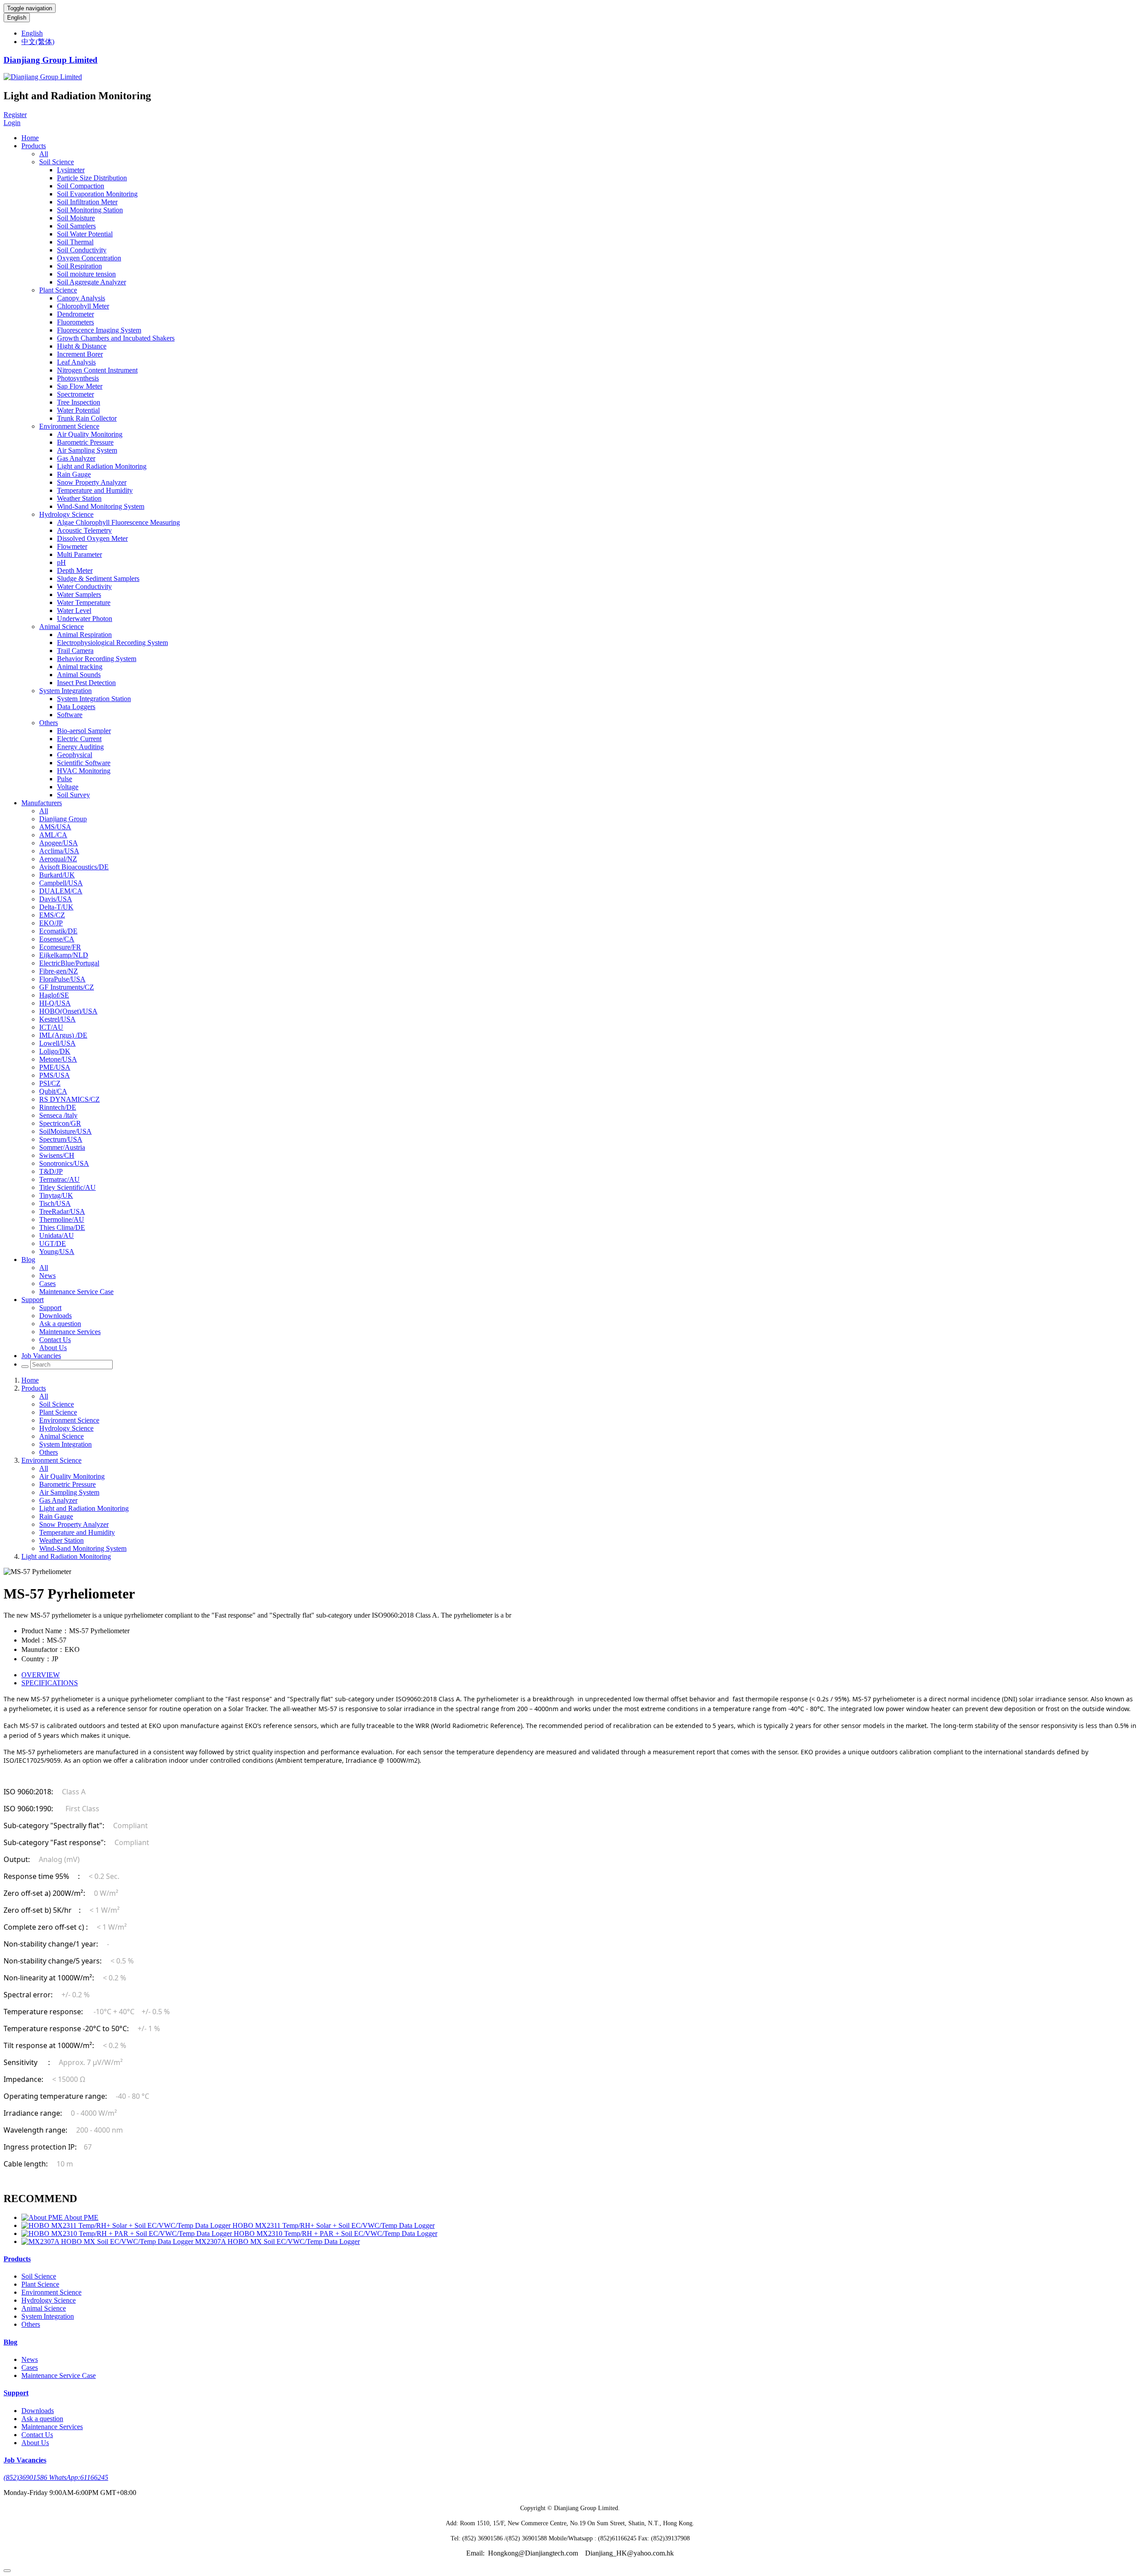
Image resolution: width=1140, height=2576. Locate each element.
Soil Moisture (76, 218)
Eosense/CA (57, 939)
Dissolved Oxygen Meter (92, 538)
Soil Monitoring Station (90, 210)
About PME (81, 2217)
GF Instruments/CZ (67, 987)
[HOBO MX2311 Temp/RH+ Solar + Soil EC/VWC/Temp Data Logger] (127, 2225)
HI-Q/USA (55, 1003)
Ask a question (60, 1324)
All (44, 154)
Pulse (65, 779)
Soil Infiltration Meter (87, 202)
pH (61, 562)
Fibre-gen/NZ (59, 971)
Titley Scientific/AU (67, 1187)
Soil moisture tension (86, 274)
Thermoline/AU (62, 1219)
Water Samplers (79, 594)
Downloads (55, 1316)
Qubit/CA (53, 1091)
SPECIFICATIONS (50, 1683)
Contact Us (55, 1340)
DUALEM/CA (61, 891)
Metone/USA (58, 1059)
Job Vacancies (41, 1356)
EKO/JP (51, 923)
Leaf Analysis (76, 362)
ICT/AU (51, 1027)
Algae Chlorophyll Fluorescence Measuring (118, 522)
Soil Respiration (79, 266)
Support (33, 1300)
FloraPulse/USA (62, 979)
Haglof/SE (54, 995)
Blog (28, 1260)
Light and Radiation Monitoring (102, 466)
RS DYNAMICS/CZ (69, 1099)
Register (15, 115)
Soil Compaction (81, 186)
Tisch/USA (55, 1203)
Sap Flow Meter (80, 386)
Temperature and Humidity (95, 490)
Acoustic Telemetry (84, 530)
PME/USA (55, 1067)
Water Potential (78, 410)
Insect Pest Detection (86, 683)
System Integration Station (94, 699)
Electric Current (79, 739)
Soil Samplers (76, 226)
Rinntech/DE (58, 1107)
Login (12, 123)
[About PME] (43, 2217)
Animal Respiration (84, 635)
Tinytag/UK (56, 1195)
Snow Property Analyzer (92, 482)
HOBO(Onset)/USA (68, 1011)
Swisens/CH (57, 1155)
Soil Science (57, 162)
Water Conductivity (84, 586)
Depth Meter (75, 570)
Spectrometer (75, 394)
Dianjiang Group (63, 819)
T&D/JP (51, 1171)
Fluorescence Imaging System (99, 330)
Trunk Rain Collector (87, 418)
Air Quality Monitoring (90, 434)
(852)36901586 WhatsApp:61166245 (56, 2477)
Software (70, 715)
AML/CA (53, 835)
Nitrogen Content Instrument (97, 370)
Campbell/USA (61, 883)
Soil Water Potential (85, 234)
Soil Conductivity (82, 250)
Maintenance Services (70, 1332)
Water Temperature (84, 602)
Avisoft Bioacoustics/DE (74, 867)
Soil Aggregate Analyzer (92, 282)
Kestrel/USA (57, 1019)
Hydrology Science (66, 514)
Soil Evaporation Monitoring (97, 194)
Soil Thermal (75, 242)
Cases (47, 1284)
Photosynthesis (78, 378)
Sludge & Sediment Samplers (98, 578)
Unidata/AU (57, 1235)
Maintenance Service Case (76, 1292)
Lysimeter (71, 170)
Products (34, 146)
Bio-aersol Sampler (84, 731)
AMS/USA (55, 827)
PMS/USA (55, 1075)
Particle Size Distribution (92, 178)
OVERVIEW (41, 1675)
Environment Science (69, 426)
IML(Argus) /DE (63, 1035)
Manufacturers (42, 803)
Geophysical (75, 755)
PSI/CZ (50, 1083)
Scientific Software (84, 763)
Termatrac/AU (59, 1179)
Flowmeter (72, 546)
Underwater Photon (85, 619)
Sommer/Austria (62, 1147)
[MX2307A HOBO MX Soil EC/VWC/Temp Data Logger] (108, 2241)
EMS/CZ (52, 915)
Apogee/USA (59, 843)
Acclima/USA (59, 851)
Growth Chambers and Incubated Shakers (116, 338)
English (17, 18)
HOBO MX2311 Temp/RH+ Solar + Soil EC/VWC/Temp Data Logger (334, 2225)
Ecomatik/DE (58, 931)
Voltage (68, 787)
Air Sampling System (87, 450)
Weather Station (79, 498)
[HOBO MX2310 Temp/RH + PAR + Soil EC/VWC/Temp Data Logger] (128, 2233)
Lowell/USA (57, 1043)
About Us (53, 1348)
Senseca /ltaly (58, 1115)
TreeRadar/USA (62, 1211)
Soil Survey (73, 795)
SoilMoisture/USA (65, 1131)
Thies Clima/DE (62, 1227)
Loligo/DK (55, 1051)
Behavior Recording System (97, 659)
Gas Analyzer (76, 458)
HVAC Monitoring (84, 771)
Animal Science (61, 627)
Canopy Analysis (81, 298)
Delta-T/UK (56, 907)
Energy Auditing (80, 747)
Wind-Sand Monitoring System (101, 506)
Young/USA (57, 1251)
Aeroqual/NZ (58, 859)
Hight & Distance (82, 346)
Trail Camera (75, 651)
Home (30, 138)
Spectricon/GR (60, 1123)
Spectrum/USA (61, 1139)
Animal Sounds (79, 675)
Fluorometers (75, 322)
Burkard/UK (57, 875)
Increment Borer (80, 354)
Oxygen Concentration (89, 258)
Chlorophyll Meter (83, 306)
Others (49, 723)
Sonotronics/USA (64, 1163)
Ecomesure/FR (60, 947)
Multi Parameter (79, 554)
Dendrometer (75, 314)
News (47, 1276)
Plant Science (58, 290)
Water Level (74, 611)
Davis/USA (56, 899)
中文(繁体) (38, 42)
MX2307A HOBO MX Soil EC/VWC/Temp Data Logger (277, 2241)
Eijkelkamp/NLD (64, 955)
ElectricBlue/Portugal (69, 963)
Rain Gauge (74, 474)
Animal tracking (80, 667)
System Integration (65, 691)
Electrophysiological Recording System (112, 643)
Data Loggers (76, 707)
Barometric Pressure (85, 442)
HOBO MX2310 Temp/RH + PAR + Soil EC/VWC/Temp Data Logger (336, 2233)
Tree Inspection (79, 402)
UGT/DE (53, 1243)
